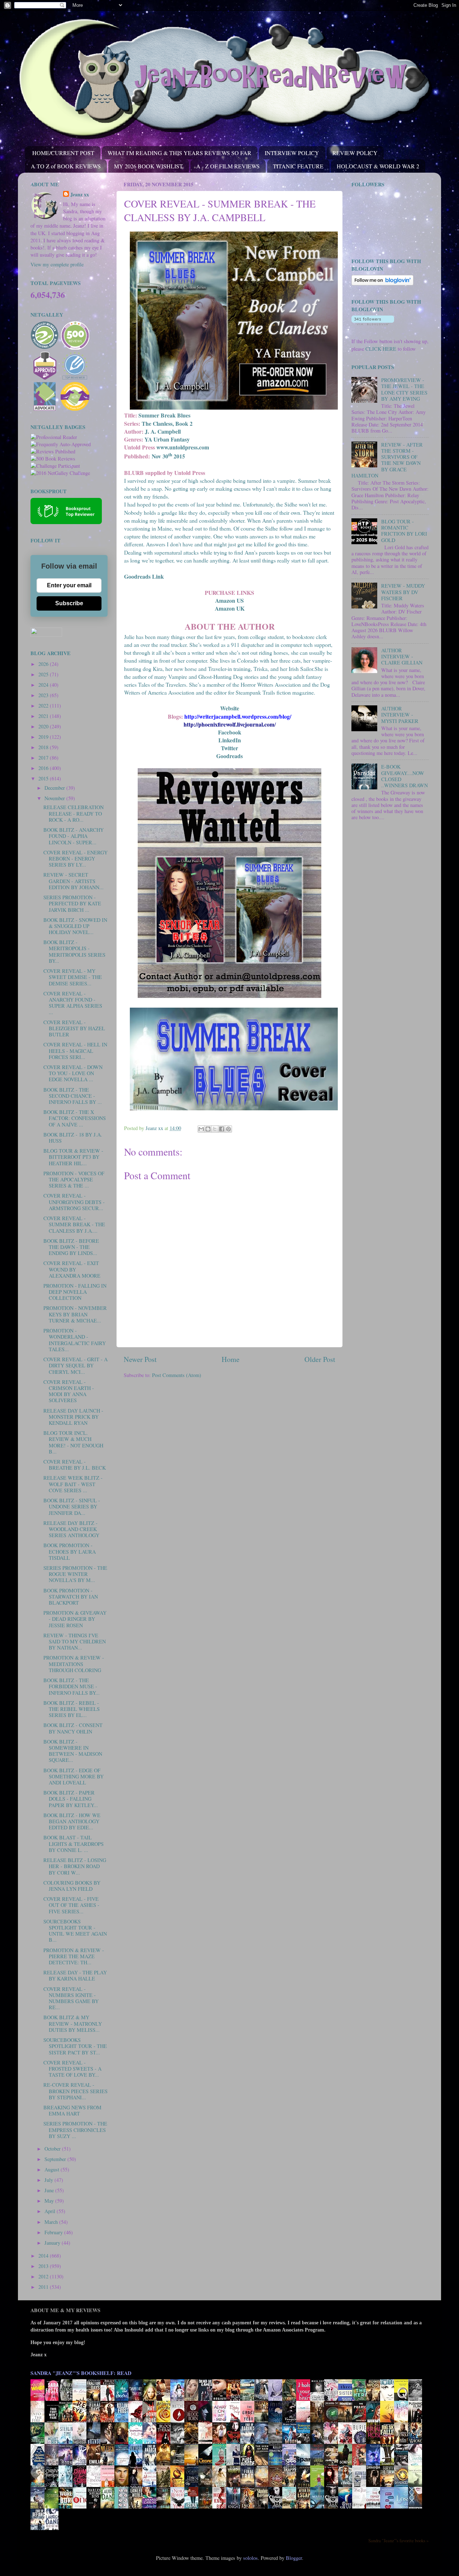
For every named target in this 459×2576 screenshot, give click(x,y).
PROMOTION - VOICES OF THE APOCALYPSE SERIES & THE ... (74, 1180)
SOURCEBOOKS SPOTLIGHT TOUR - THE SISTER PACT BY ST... (75, 2046)
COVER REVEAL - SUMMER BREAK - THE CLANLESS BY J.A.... (74, 1224)
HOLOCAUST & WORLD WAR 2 (378, 166)
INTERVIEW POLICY (292, 153)
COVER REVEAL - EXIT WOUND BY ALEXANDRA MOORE (72, 1269)
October (53, 2149)
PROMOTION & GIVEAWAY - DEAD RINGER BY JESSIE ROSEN (75, 1619)
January (53, 2243)
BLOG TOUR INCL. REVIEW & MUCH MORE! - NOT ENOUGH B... (73, 1442)
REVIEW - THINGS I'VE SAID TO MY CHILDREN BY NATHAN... (75, 1642)
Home (231, 1359)
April (51, 2211)
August (53, 2169)
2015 (44, 778)
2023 (44, 695)
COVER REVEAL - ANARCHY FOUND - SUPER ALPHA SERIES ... (73, 1003)
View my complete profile (57, 264)
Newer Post (140, 1359)
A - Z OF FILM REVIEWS (228, 166)
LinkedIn (230, 740)
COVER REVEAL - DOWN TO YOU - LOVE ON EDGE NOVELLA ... (73, 1073)
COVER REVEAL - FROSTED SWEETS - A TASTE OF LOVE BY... (72, 2069)
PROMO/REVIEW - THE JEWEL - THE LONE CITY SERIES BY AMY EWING (404, 389)
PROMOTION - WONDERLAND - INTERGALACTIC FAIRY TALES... (75, 1340)
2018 (44, 747)
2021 (44, 716)
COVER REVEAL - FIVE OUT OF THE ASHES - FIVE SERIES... (71, 1905)
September (56, 2159)
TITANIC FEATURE (298, 166)
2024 (44, 685)
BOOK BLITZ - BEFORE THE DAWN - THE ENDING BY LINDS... (71, 1247)
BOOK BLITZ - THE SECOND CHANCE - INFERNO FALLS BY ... (73, 1096)
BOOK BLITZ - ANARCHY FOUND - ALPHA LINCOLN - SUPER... (74, 836)
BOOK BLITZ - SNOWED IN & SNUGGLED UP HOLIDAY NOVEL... (75, 926)
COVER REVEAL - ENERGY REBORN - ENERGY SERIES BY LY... (75, 859)
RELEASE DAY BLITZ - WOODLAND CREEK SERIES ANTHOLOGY (71, 1529)
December (55, 788)
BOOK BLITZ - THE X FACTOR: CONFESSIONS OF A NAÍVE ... (75, 1118)
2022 (44, 706)
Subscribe (69, 603)
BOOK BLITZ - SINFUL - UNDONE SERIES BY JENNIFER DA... (72, 1507)
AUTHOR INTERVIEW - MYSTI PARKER (400, 715)
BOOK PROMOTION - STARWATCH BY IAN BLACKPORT (71, 1597)
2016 (44, 768)
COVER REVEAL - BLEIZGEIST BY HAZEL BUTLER (74, 1028)
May (50, 2201)
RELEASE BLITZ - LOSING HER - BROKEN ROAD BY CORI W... (75, 1866)
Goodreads (229, 756)
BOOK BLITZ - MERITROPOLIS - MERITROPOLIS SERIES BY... (74, 951)
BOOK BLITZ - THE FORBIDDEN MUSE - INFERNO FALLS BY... (72, 1686)
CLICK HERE (381, 349)
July (49, 2180)
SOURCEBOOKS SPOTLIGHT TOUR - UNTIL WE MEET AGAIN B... (75, 1931)
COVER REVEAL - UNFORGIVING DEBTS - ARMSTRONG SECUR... (74, 1202)
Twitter (229, 748)
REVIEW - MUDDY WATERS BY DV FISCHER (403, 592)
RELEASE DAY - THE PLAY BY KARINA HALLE (75, 1975)
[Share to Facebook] (222, 1129)
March (52, 2222)
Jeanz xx (80, 195)
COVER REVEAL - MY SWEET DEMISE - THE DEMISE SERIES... (73, 977)
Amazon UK (230, 608)
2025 (44, 674)
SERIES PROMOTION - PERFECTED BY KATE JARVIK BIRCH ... (72, 904)
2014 (44, 2256)
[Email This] (201, 1129)
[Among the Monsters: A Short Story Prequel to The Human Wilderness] (417, 2486)
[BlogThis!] (208, 1129)
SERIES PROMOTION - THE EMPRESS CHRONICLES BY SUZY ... (75, 2130)
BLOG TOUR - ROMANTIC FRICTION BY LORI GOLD (404, 531)
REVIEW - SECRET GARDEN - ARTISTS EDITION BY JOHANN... (74, 881)
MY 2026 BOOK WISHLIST (148, 166)
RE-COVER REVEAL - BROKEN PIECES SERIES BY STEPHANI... (75, 2091)
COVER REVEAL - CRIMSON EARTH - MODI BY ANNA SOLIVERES (69, 1391)
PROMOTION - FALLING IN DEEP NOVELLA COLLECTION (75, 1292)
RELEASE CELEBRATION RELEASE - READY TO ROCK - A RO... (74, 813)
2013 (44, 2266)
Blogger (294, 2558)
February (54, 2232)
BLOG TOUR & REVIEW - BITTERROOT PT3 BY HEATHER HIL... (73, 1157)
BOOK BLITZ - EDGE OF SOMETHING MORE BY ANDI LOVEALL (74, 1777)
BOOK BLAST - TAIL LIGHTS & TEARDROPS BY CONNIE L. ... (74, 1844)
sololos (250, 2558)
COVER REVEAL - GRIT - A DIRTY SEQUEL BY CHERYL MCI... (75, 1366)
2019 (44, 737)
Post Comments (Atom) (177, 1375)
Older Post (320, 1359)
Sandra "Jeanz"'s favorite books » (398, 2540)
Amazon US (229, 600)
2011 (44, 2287)
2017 (44, 758)
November (55, 798)
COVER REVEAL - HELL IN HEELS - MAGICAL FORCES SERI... (75, 1051)
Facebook (230, 732)
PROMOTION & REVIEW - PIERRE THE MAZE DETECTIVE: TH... (74, 1956)
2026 (44, 664)
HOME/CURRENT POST (63, 153)
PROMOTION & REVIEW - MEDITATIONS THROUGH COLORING (74, 1664)
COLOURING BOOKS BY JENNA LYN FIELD (72, 1886)
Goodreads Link (144, 576)
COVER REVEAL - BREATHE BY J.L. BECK (75, 1465)
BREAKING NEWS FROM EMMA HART (72, 2110)
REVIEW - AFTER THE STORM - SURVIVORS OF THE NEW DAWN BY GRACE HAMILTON (387, 460)
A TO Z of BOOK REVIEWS (66, 166)
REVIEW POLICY (355, 153)
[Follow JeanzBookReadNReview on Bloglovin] (382, 283)
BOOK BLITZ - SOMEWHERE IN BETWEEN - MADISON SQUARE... (73, 1751)
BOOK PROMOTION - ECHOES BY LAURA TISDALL (70, 1551)
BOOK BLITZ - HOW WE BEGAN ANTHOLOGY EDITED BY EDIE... (72, 1821)
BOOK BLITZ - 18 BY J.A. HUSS (73, 1138)
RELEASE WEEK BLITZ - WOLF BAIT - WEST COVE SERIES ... (73, 1484)
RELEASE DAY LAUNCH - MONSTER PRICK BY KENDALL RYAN (73, 1417)
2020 (44, 726)
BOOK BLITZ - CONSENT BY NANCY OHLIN (73, 1728)
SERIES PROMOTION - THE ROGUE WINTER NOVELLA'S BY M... (75, 1574)
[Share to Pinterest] (228, 1129)
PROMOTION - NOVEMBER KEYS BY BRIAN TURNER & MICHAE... (75, 1314)
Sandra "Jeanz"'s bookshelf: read (81, 2373)
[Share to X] (215, 1129)
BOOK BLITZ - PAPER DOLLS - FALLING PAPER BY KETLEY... (71, 1799)
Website (230, 708)
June (50, 2190)
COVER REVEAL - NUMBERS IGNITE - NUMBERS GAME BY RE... (71, 1998)
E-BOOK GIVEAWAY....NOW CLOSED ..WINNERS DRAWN (404, 776)
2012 (44, 2276)
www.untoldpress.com (183, 447)
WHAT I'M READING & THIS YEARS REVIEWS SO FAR (179, 153)
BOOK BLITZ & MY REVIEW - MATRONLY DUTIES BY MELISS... (73, 2024)
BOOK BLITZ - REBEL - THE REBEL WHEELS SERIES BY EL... (72, 1709)
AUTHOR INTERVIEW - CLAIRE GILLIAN (402, 657)
